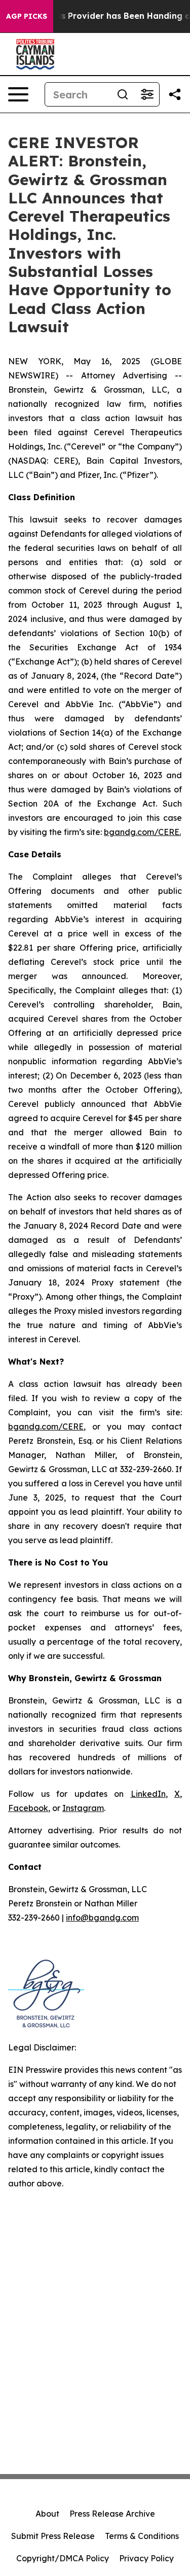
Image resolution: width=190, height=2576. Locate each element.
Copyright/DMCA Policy (63, 2558)
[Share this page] (175, 94)
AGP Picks (27, 16)
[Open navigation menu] (18, 94)
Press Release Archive (112, 2514)
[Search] (123, 94)
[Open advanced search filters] (147, 94)
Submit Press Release (53, 2536)
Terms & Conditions (142, 2536)
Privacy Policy (146, 2558)
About (47, 2514)
